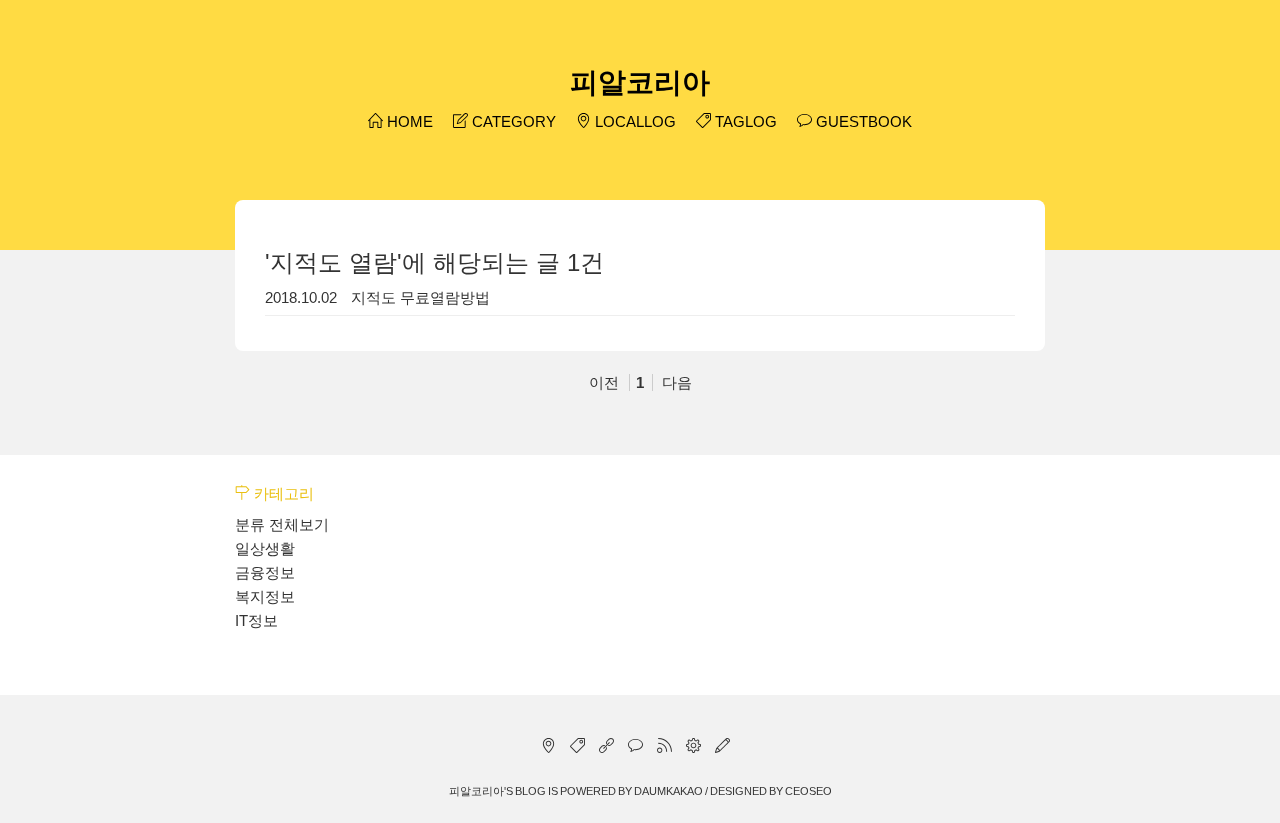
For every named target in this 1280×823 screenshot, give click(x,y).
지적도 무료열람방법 (420, 297)
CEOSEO (808, 791)
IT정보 (256, 620)
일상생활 (265, 548)
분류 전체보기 (282, 524)
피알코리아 (640, 82)
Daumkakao (668, 791)
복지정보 (265, 596)
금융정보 (265, 572)
